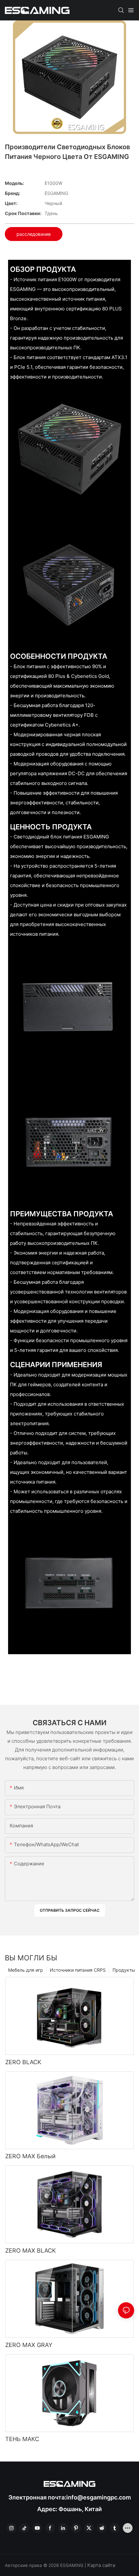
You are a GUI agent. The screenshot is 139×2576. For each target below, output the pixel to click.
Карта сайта (101, 2565)
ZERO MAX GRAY (29, 2345)
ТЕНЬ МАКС (22, 2439)
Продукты (124, 1970)
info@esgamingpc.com (99, 2497)
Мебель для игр (26, 1970)
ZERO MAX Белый (30, 2156)
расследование (34, 234)
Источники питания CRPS (78, 1970)
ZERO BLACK (23, 2062)
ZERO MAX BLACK (31, 2251)
